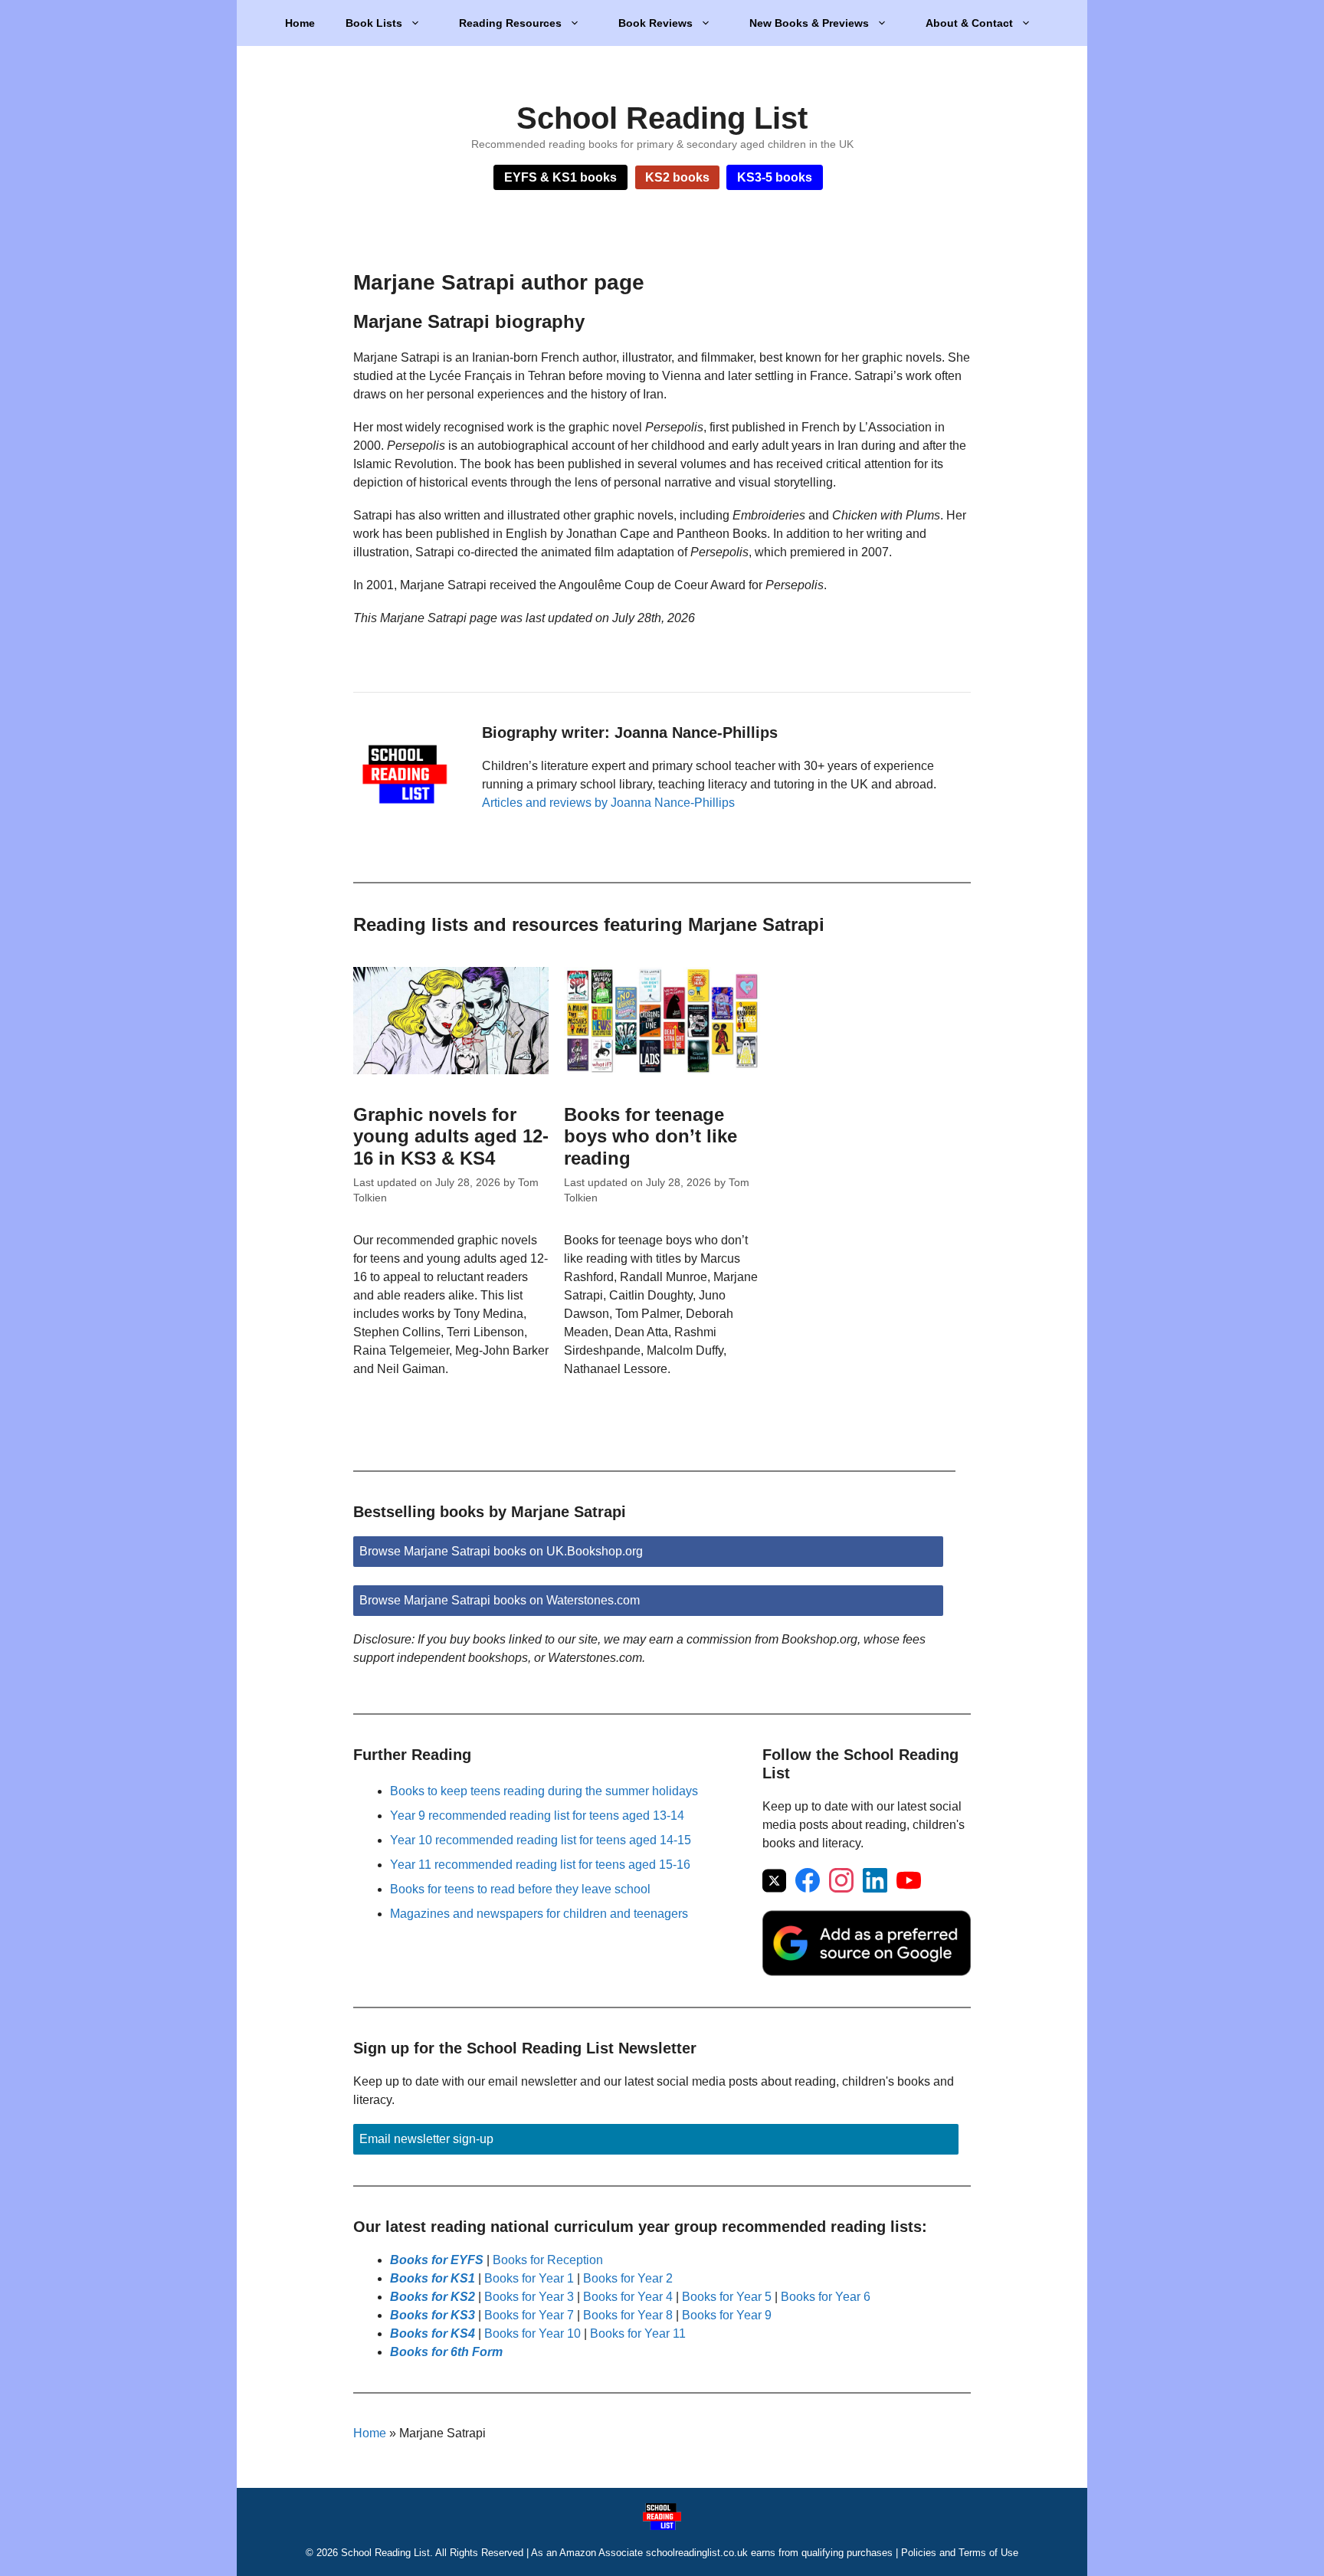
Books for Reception (548, 2260)
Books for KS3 (433, 2315)
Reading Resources (510, 23)
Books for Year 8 (628, 2315)
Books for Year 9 (727, 2315)
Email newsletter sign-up (426, 2139)
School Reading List (662, 118)
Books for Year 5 (727, 2297)
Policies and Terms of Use (960, 2553)
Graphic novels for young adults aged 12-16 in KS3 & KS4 (451, 1137)
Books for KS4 (433, 2333)
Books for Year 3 (529, 2297)
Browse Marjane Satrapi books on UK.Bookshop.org (501, 1551)
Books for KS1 (433, 2278)
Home (300, 23)
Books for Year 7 (529, 2315)
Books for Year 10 (533, 2333)
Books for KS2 (433, 2297)
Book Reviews (655, 23)
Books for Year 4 (628, 2297)
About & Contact (969, 23)
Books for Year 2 (628, 2278)
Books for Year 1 (529, 2278)
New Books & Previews (809, 23)
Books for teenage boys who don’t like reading (651, 1137)
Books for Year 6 (826, 2297)
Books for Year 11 (638, 2333)
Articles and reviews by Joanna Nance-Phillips (608, 803)
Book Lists (374, 23)
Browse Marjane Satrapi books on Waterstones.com (500, 1600)
